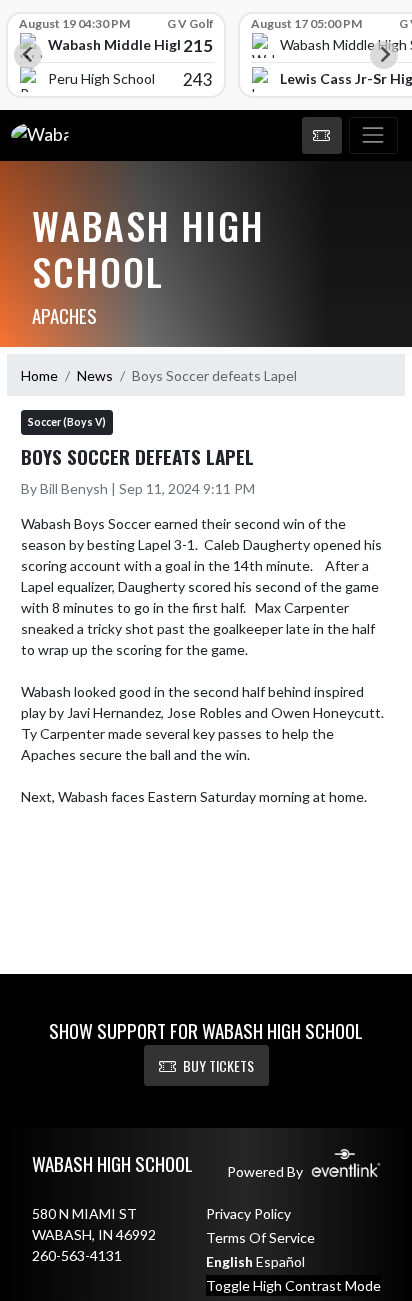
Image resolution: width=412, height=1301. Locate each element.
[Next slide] (384, 55)
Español (280, 1261)
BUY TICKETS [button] (218, 1065)
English (229, 1261)
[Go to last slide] (28, 55)
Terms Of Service (260, 1237)
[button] (322, 136)
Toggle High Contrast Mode (293, 1285)
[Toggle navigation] (373, 136)
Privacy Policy (248, 1213)
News (95, 375)
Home (39, 375)
